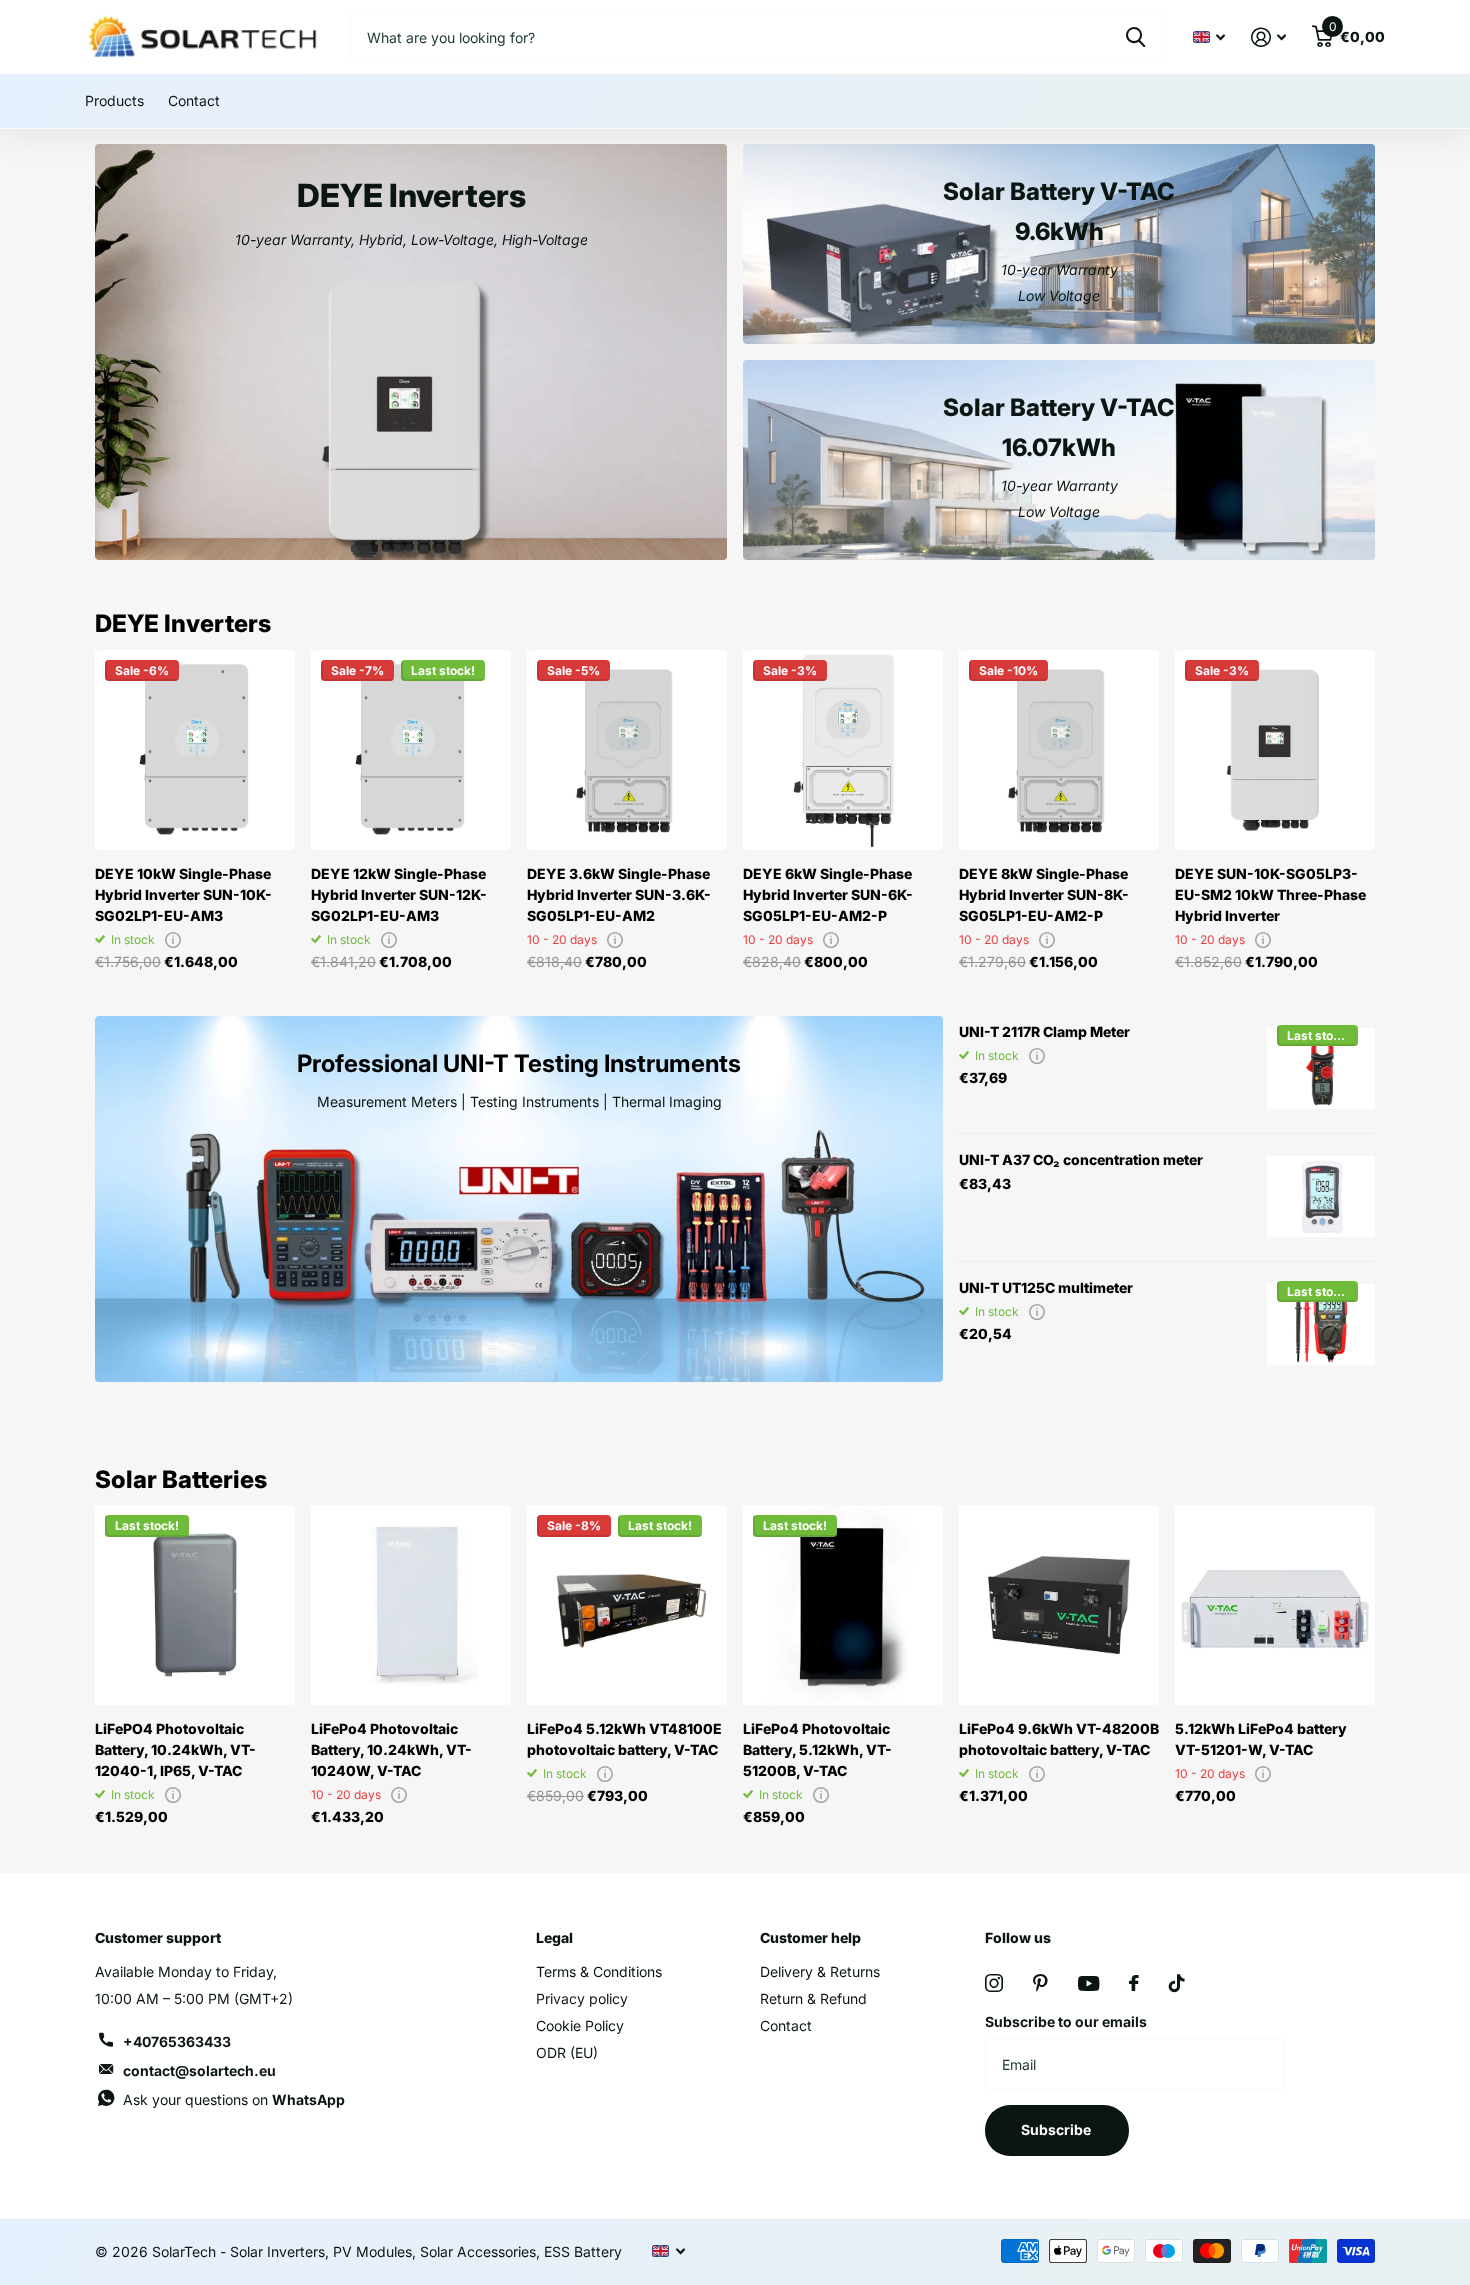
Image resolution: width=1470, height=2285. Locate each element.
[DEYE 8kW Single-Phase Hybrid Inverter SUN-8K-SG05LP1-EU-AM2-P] (1059, 750)
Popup (173, 939)
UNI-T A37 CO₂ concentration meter (1081, 1159)
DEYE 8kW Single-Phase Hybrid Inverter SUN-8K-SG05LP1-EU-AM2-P (1044, 894)
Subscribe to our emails (1066, 2021)
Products (114, 100)
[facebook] (1134, 1983)
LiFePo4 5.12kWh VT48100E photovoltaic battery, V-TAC (624, 1739)
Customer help (810, 1937)
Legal (554, 1937)
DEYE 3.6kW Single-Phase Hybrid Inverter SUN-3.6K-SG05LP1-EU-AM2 (619, 894)
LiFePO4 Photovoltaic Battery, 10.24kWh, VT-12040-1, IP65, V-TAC (175, 1749)
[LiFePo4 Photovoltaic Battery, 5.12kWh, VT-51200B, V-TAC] (843, 1605)
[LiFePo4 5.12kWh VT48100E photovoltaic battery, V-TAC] (627, 1605)
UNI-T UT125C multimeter (1046, 1287)
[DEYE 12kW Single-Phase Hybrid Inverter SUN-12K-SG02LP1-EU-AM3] (411, 750)
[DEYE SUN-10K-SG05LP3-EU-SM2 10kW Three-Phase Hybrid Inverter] (1275, 750)
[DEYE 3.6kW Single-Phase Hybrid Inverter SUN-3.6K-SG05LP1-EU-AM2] (627, 750)
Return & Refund (813, 1998)
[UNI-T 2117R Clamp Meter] (1321, 1069)
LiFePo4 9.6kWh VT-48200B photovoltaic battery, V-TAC (1059, 1739)
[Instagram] (994, 1983)
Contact (194, 100)
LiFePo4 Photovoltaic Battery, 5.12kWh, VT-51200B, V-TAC (817, 1749)
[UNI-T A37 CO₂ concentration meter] (1321, 1197)
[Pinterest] (1040, 1983)
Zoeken (1135, 37)
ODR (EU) (567, 2052)
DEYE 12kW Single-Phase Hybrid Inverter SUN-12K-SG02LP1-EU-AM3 (399, 894)
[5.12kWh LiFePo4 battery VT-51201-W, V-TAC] (1275, 1605)
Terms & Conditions (599, 1971)
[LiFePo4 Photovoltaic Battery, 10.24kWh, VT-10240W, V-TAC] (411, 1605)
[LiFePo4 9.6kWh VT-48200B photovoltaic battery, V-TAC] (1059, 1605)
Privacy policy (582, 1998)
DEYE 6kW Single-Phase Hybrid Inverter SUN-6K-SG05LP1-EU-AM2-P (828, 894)
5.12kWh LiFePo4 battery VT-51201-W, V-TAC (1261, 1739)
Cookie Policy (580, 2025)
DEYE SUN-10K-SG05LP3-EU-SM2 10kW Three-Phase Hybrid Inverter (1270, 894)
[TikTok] (1177, 1983)
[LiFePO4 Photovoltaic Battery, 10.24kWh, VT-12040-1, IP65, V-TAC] (195, 1605)
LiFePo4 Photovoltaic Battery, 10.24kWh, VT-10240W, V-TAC (391, 1749)
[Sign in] (1268, 37)
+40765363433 (177, 2041)
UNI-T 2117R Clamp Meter (1044, 1031)
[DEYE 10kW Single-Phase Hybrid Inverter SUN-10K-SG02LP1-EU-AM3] (195, 750)
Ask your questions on (234, 2099)
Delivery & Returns (820, 1971)
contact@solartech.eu (199, 2070)
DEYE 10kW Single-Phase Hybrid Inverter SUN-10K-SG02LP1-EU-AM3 (183, 894)
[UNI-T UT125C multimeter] (1321, 1325)
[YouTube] (1088, 1983)
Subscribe (1057, 2129)
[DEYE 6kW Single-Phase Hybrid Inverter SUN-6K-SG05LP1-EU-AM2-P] (843, 750)
